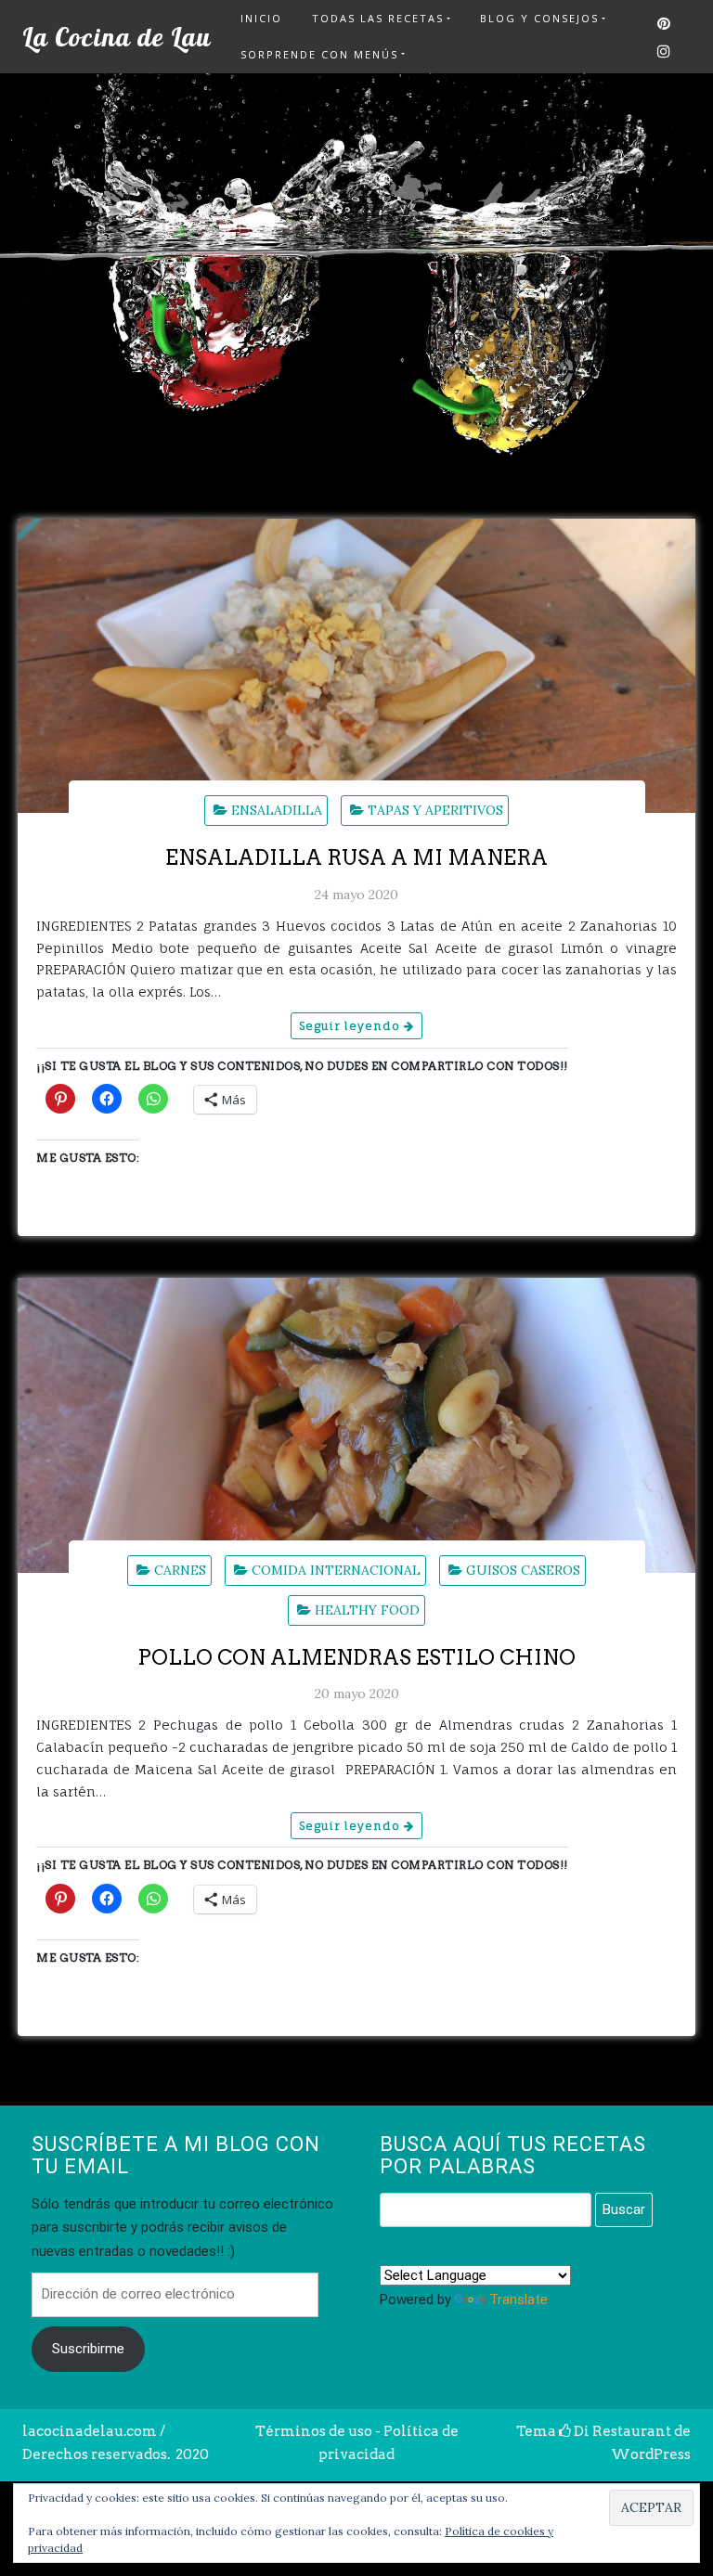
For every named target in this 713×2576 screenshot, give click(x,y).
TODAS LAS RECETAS (378, 18)
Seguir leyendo (351, 1026)
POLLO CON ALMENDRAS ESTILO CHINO (356, 1657)
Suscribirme (88, 2349)
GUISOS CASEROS (523, 1570)
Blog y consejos (539, 18)
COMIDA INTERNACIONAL (336, 1570)
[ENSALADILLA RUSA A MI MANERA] (356, 666)
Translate (519, 2299)
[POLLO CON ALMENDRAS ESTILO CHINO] (356, 1425)
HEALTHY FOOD (367, 1610)
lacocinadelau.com (90, 2431)
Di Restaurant (621, 2431)
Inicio (261, 18)
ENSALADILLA (277, 810)
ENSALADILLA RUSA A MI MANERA (356, 857)
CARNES (180, 1570)
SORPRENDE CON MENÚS (319, 54)
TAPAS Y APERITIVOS (435, 810)
